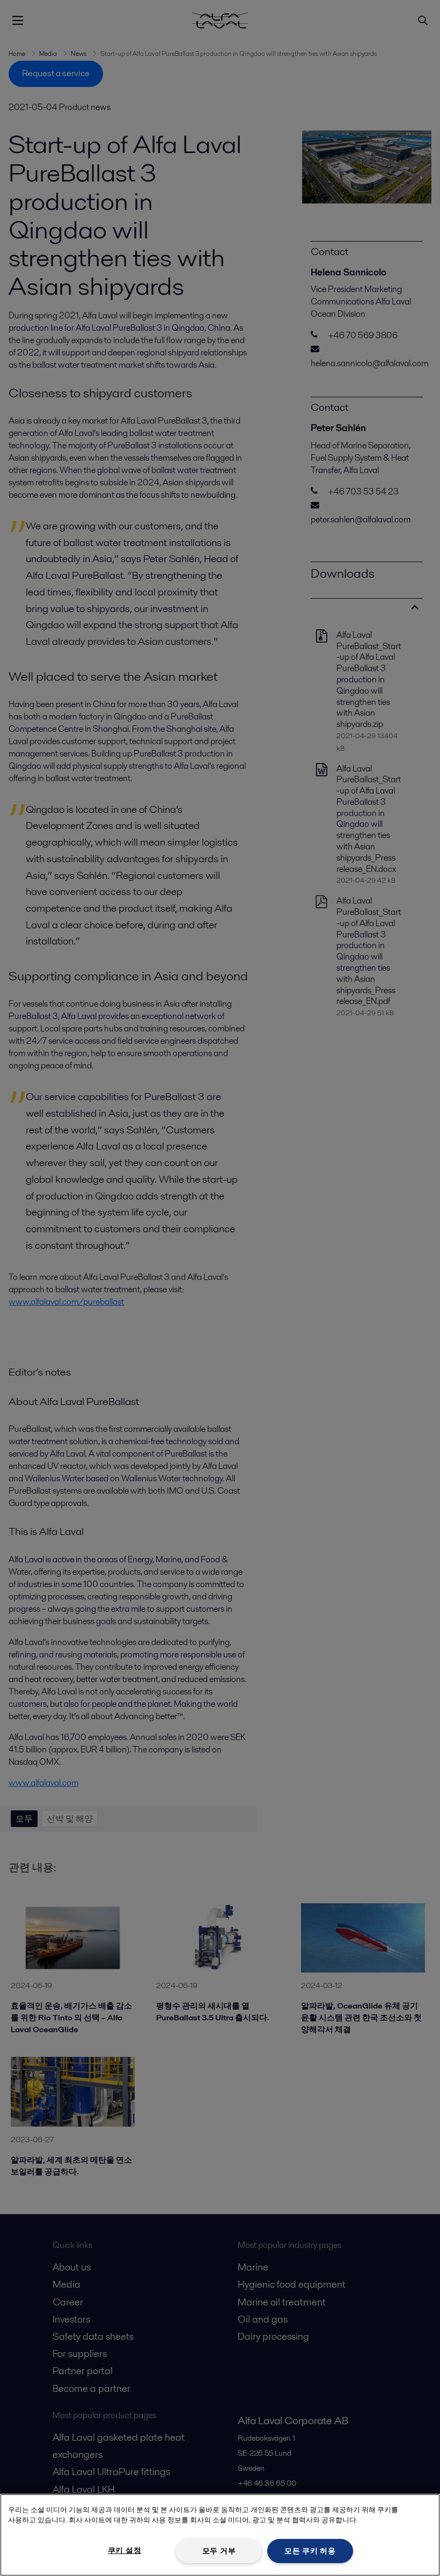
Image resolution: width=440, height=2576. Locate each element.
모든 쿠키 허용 (310, 2551)
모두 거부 (219, 2551)
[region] (220, 2535)
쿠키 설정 (125, 2550)
